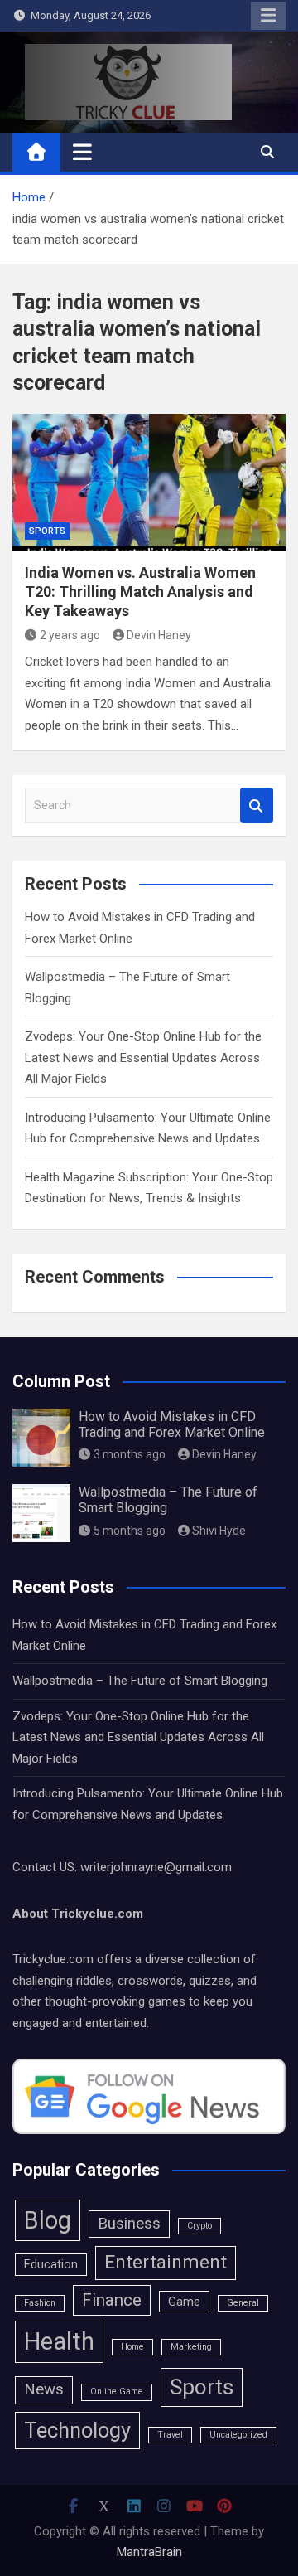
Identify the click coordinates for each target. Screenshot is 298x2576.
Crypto (199, 2226)
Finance (112, 2300)
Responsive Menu (268, 16)
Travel (170, 2435)
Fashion (40, 2303)
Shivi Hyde (219, 1531)
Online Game (117, 2392)
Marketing (191, 2347)
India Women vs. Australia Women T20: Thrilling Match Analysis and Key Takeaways (140, 592)
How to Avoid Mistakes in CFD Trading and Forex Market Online (172, 1424)
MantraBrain (149, 2552)
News (44, 2389)
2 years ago (70, 635)
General (243, 2303)
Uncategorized (238, 2435)
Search (257, 805)
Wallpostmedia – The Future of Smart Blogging (140, 1681)
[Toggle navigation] (82, 152)
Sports (47, 531)
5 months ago (130, 1531)
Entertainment (166, 2262)
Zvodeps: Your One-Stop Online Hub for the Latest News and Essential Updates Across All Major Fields (143, 1058)
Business (129, 2224)
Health (59, 2341)
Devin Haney (159, 635)
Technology (77, 2430)
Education (51, 2264)
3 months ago (130, 1454)
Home (132, 2347)
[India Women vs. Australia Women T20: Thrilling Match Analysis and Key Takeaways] (149, 482)
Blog (48, 2220)
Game (184, 2302)
